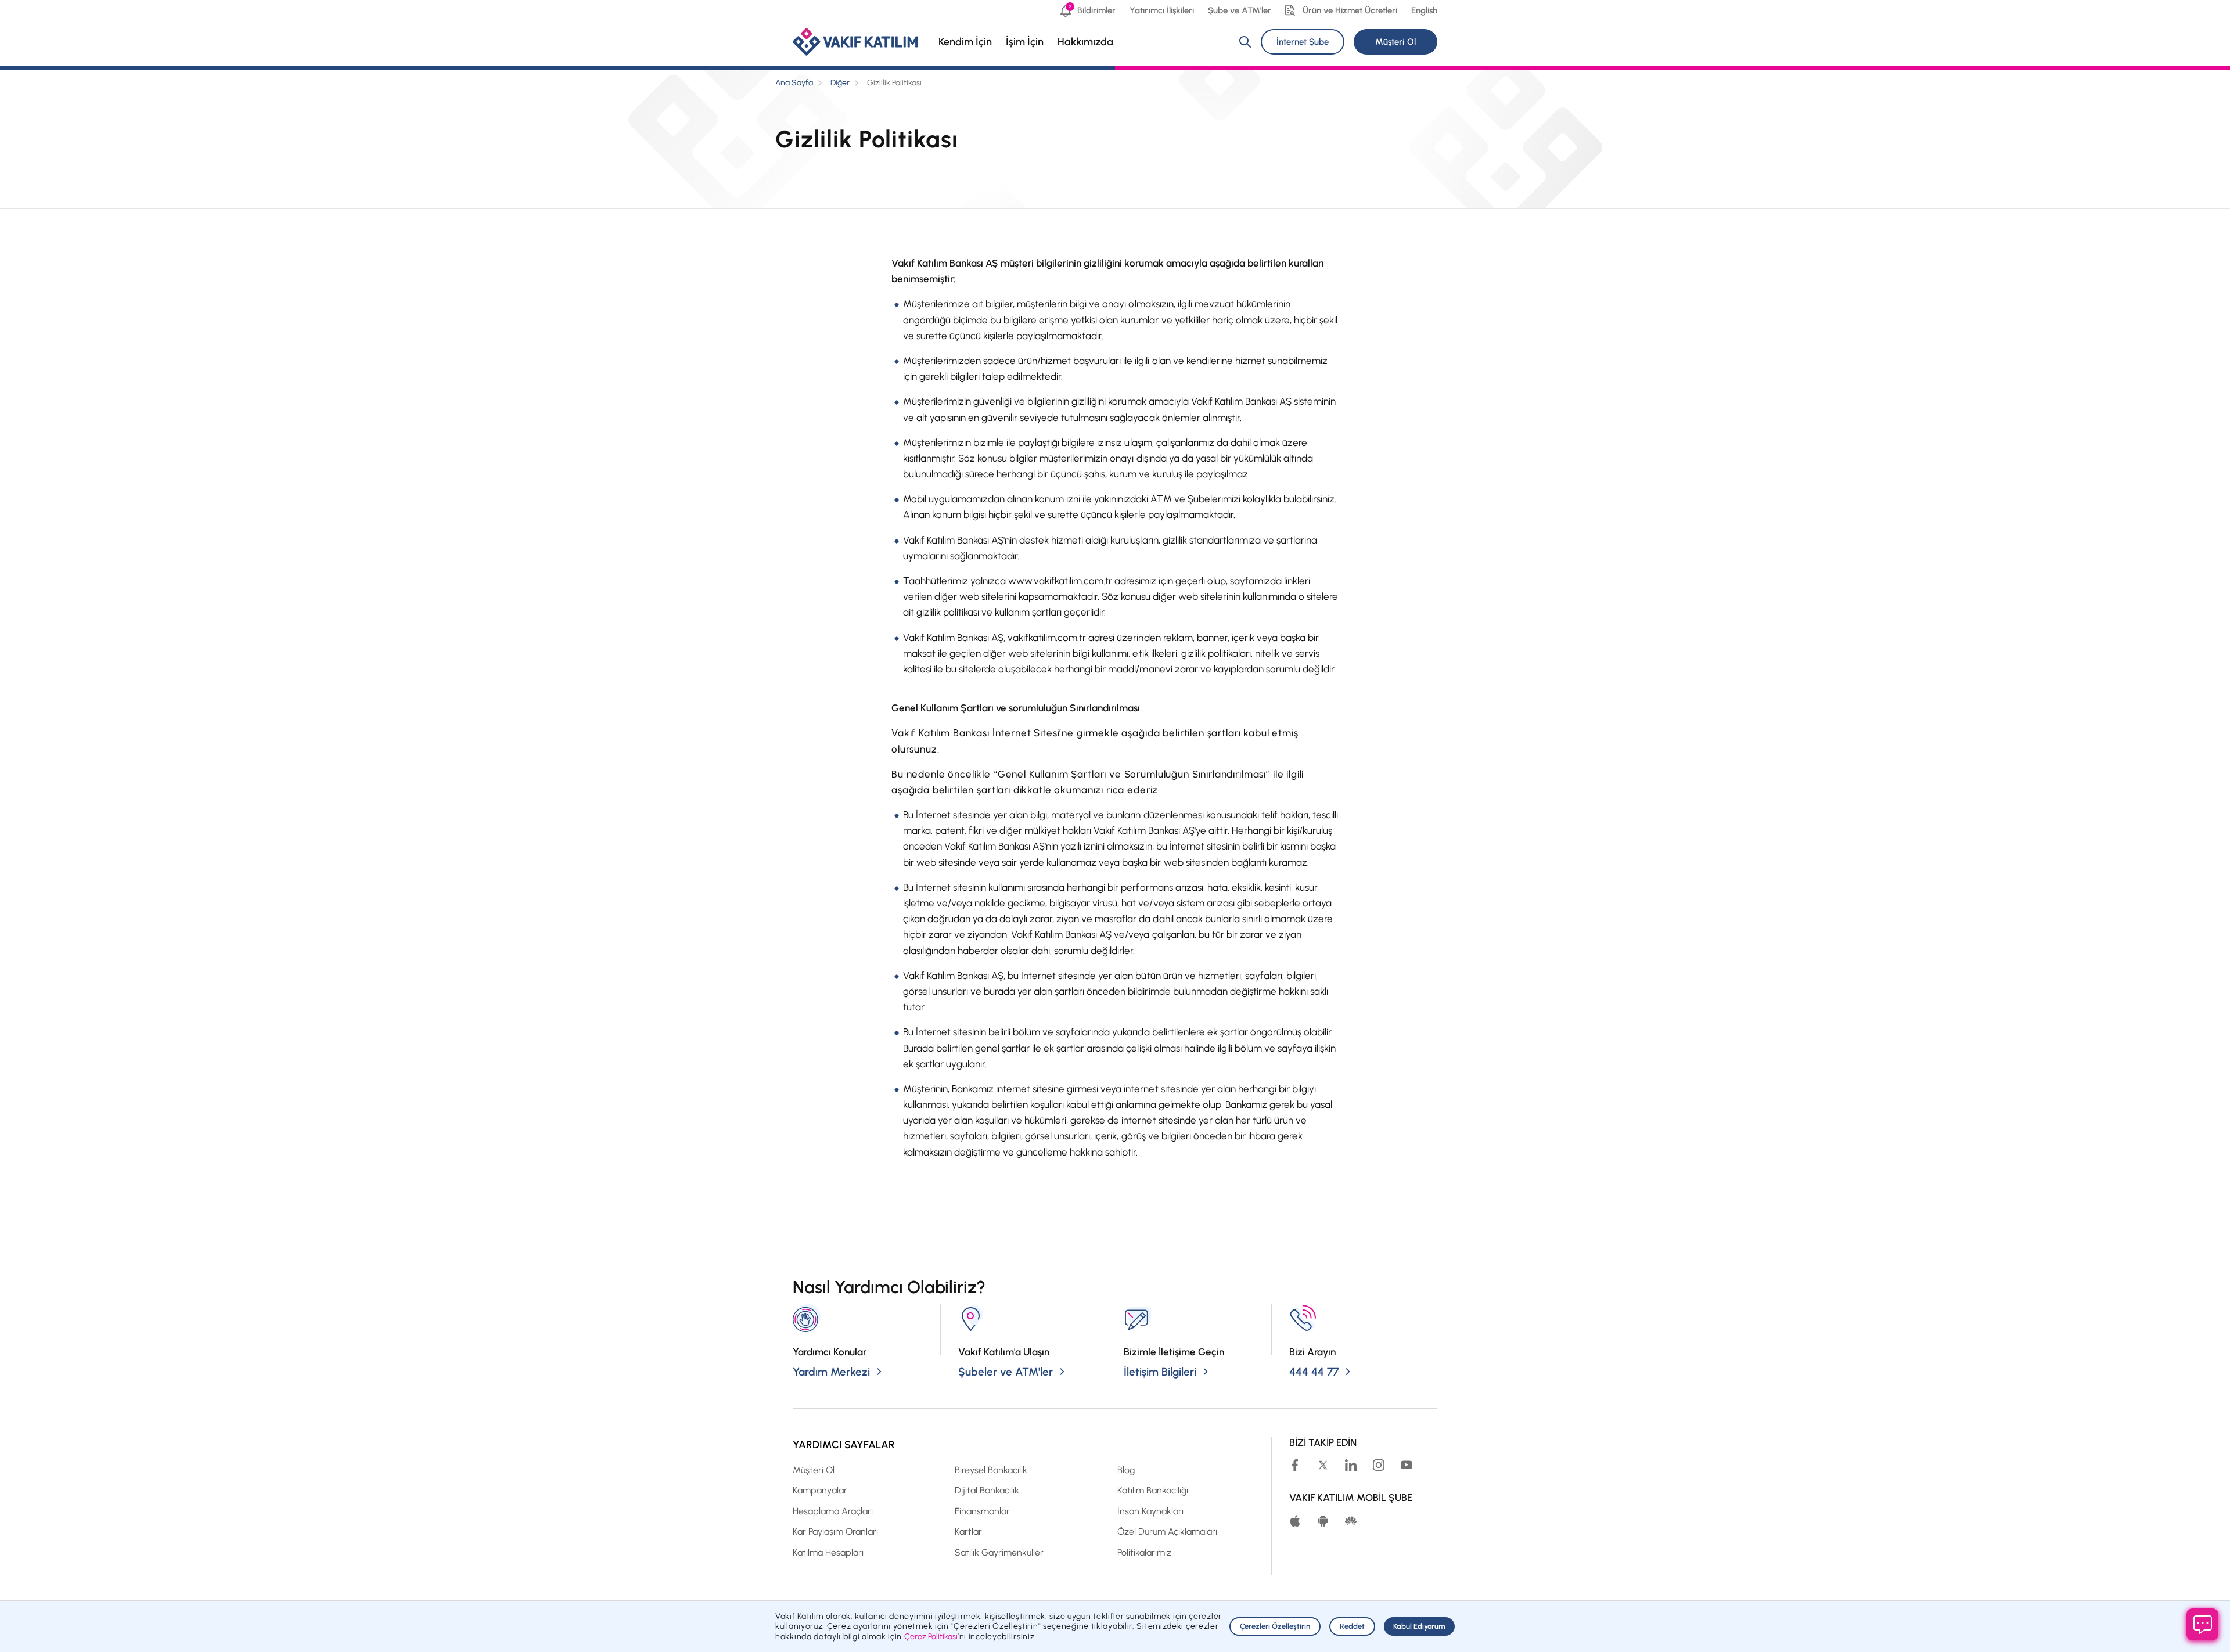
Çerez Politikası (931, 1637)
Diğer (840, 83)
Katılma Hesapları (828, 1552)
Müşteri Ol (1395, 42)
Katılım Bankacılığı (1153, 1490)
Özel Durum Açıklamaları (1167, 1532)
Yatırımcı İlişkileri (1161, 10)
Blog (1126, 1470)
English (1424, 10)
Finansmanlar (982, 1511)
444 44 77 (1314, 1372)
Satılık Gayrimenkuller (999, 1552)
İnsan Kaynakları (1150, 1511)
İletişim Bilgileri (1160, 1372)
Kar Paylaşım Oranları (835, 1532)
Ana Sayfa (794, 83)
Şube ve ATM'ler (1240, 10)
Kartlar (968, 1532)
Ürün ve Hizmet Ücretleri (1350, 10)
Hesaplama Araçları (833, 1511)
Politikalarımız (1144, 1552)
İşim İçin (1025, 42)
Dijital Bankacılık (987, 1490)
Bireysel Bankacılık (991, 1470)
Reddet (1352, 1626)
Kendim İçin (965, 42)
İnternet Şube (1303, 42)
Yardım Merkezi (831, 1372)
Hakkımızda (1085, 42)
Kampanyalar (820, 1490)
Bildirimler (1092, 10)
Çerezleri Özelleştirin (1275, 1626)
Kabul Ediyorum (1419, 1626)
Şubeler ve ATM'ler (1006, 1372)
